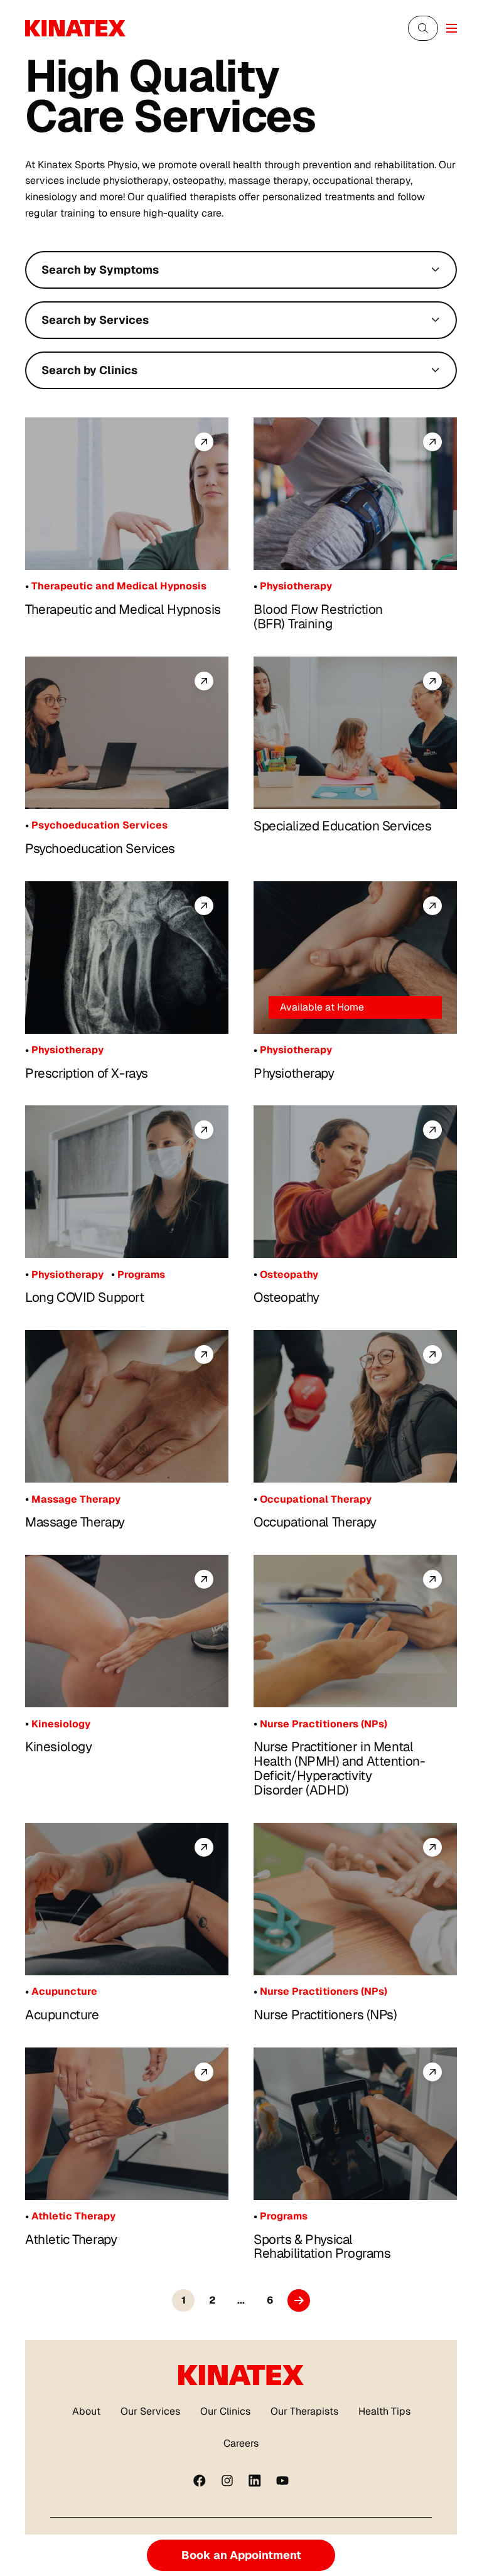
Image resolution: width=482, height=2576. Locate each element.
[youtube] (282, 2481)
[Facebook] (200, 2481)
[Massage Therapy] (127, 1406)
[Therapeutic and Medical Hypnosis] (127, 494)
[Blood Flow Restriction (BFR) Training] (355, 494)
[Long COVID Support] (127, 1182)
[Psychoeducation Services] (127, 733)
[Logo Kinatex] (75, 28)
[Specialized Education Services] (355, 733)
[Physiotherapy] (355, 958)
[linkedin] (255, 2481)
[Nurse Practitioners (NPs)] (355, 1899)
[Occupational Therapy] (355, 1406)
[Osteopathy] (355, 1182)
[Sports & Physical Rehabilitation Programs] (355, 2124)
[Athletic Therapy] (127, 2124)
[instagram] (227, 2481)
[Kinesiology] (127, 1631)
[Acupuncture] (127, 1899)
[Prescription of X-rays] (127, 958)
